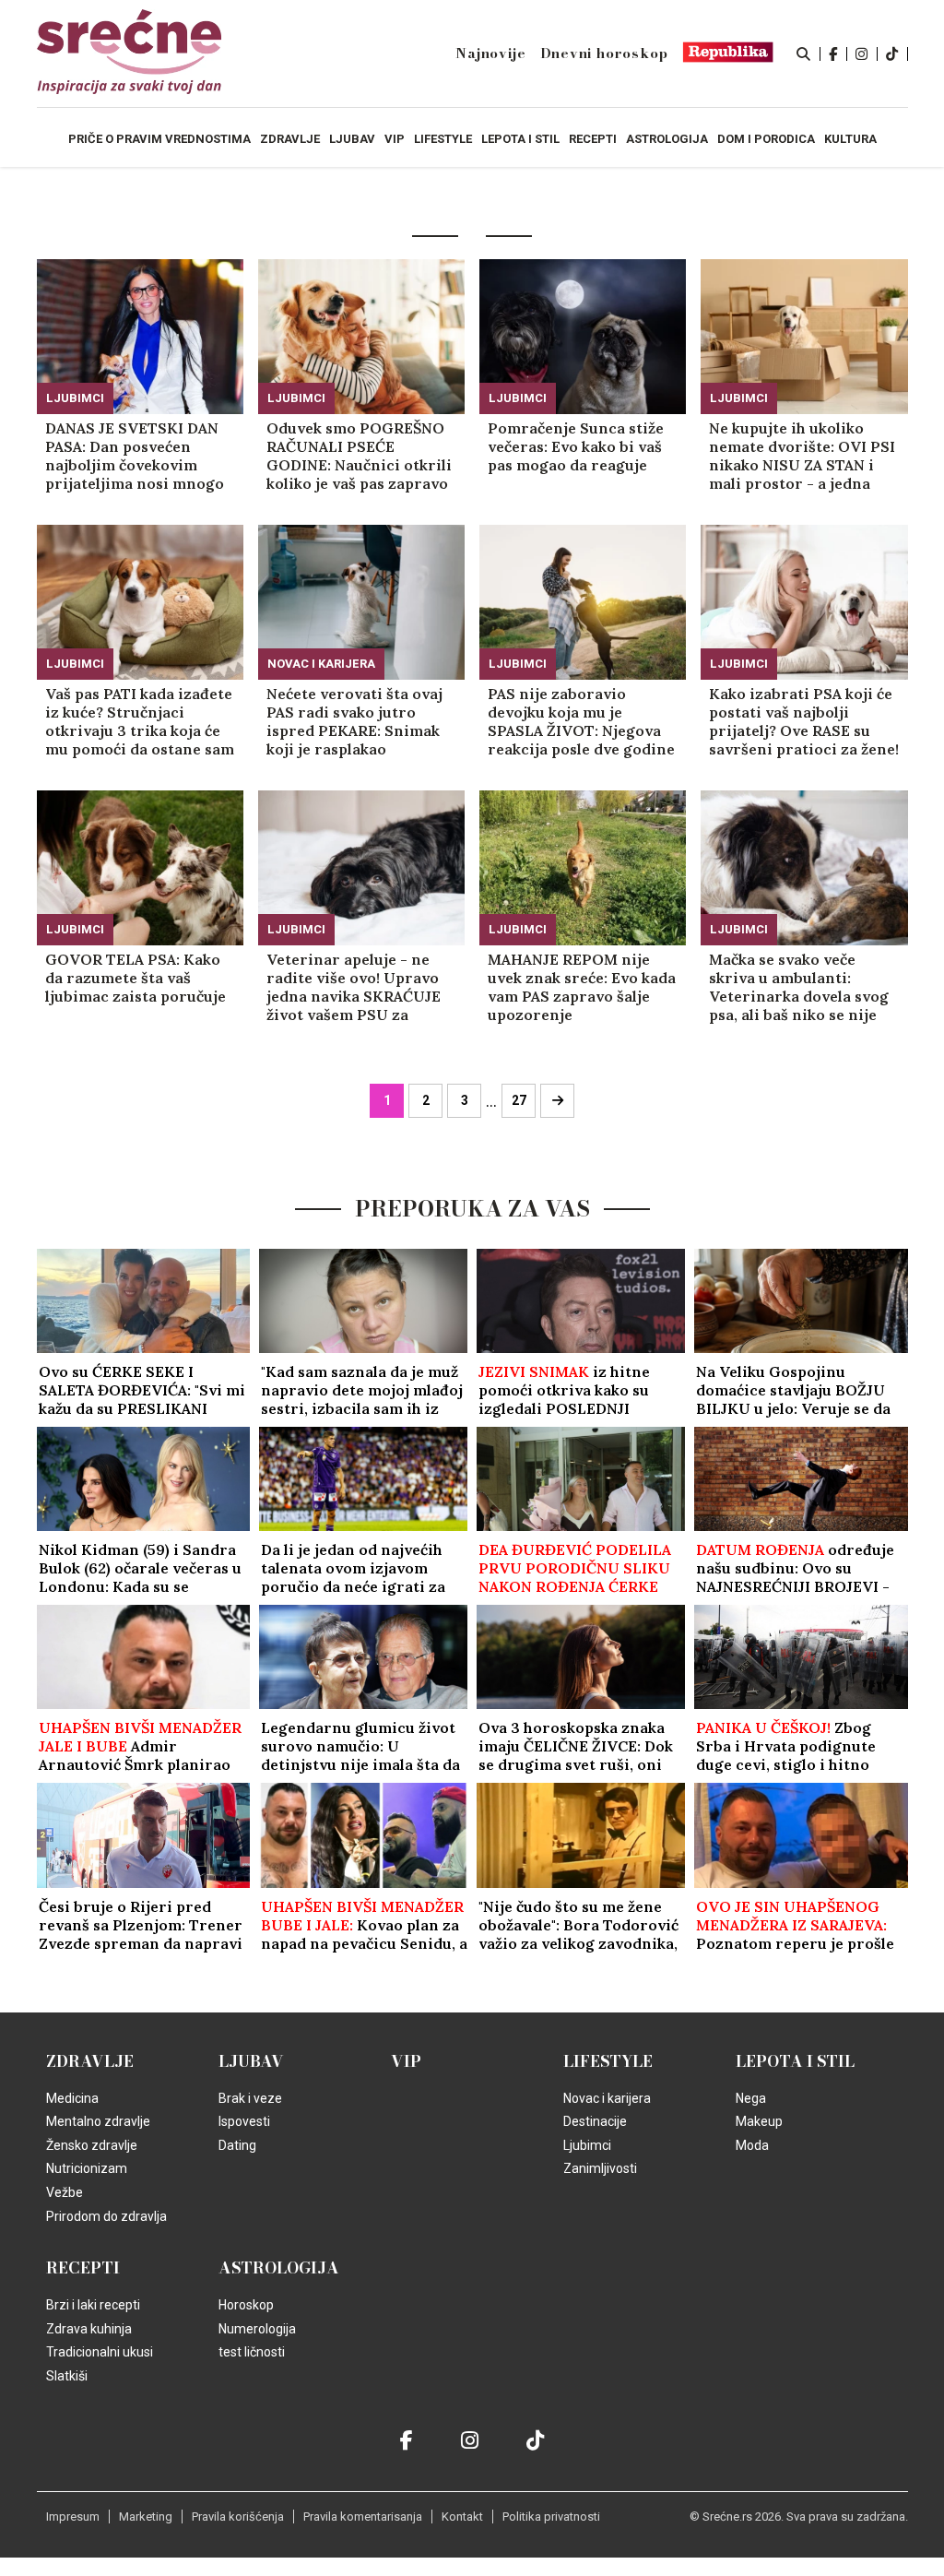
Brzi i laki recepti (93, 2305)
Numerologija (257, 2329)
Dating (237, 2145)
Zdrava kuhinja (89, 2329)
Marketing (146, 2517)
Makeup (759, 2121)
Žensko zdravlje (92, 2145)
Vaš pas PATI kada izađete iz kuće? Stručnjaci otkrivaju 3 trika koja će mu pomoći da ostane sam (140, 721)
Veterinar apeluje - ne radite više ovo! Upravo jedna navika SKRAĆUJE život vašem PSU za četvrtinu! (354, 987)
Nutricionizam (87, 2168)
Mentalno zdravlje (98, 2121)
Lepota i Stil (795, 2061)
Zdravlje (90, 2061)
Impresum (73, 2517)
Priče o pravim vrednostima (159, 139)
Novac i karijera (321, 664)
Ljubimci (75, 398)
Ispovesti (244, 2121)
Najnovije (490, 53)
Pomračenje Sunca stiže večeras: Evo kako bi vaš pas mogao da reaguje (576, 446)
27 (519, 1100)
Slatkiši (67, 2376)
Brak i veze (250, 2098)
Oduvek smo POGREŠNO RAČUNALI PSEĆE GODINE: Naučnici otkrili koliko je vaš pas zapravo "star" (359, 456)
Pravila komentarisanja (363, 2517)
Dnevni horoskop (604, 53)
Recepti (83, 2268)
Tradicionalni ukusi (100, 2352)
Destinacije (595, 2121)
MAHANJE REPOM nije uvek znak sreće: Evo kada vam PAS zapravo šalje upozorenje (582, 987)
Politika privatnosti (551, 2517)
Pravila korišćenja (238, 2517)
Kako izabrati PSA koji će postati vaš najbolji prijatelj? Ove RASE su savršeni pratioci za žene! (804, 721)
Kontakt (462, 2517)
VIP (406, 2061)
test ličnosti (252, 2352)
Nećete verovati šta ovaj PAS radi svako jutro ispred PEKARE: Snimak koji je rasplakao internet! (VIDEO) (354, 721)
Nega (751, 2098)
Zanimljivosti (600, 2168)
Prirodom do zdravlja (106, 2216)
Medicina (72, 2098)
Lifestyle (608, 2061)
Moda (752, 2145)
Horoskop (246, 2305)
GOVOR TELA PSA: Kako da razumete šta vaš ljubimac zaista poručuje (136, 978)
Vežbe (65, 2192)
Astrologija (279, 2268)
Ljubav (251, 2061)
